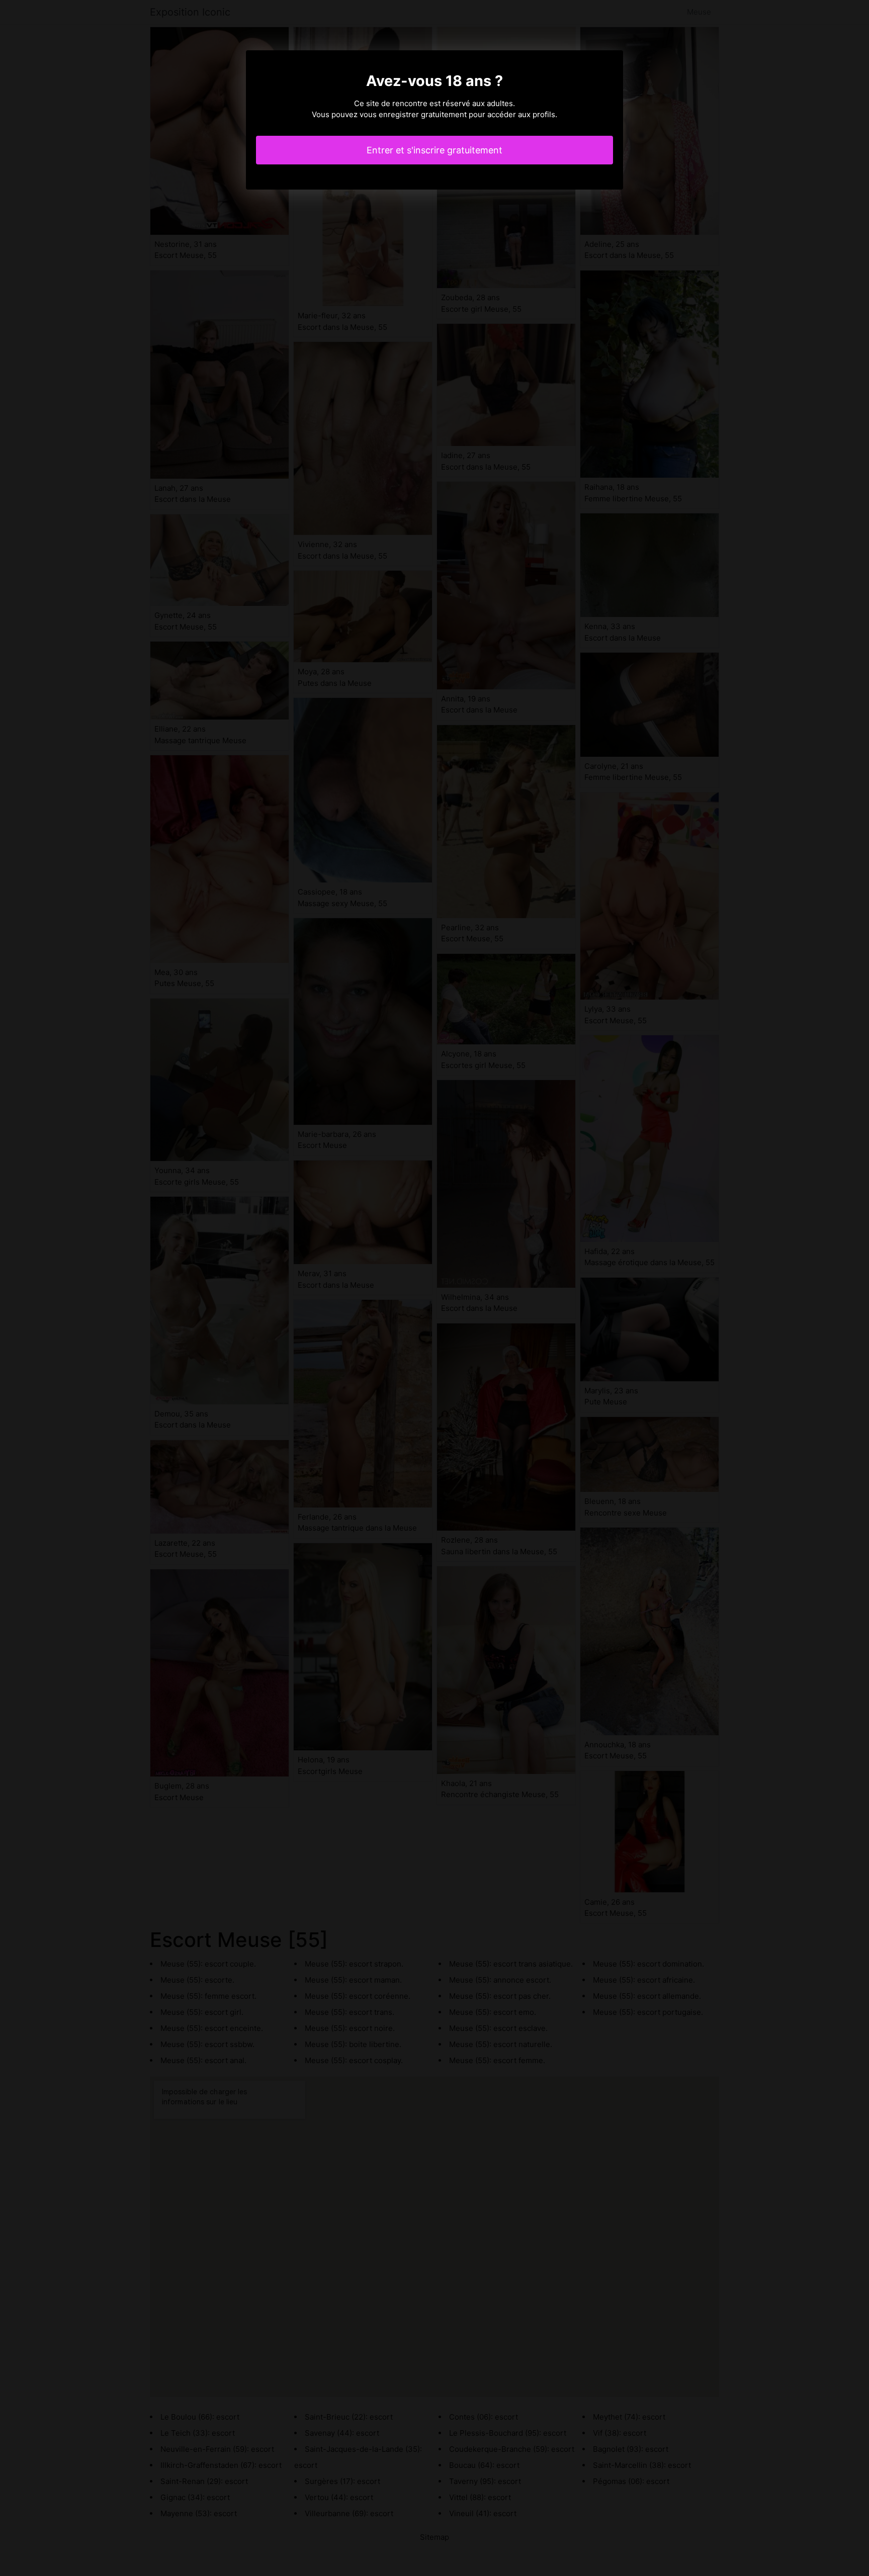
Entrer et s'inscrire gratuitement (434, 150)
